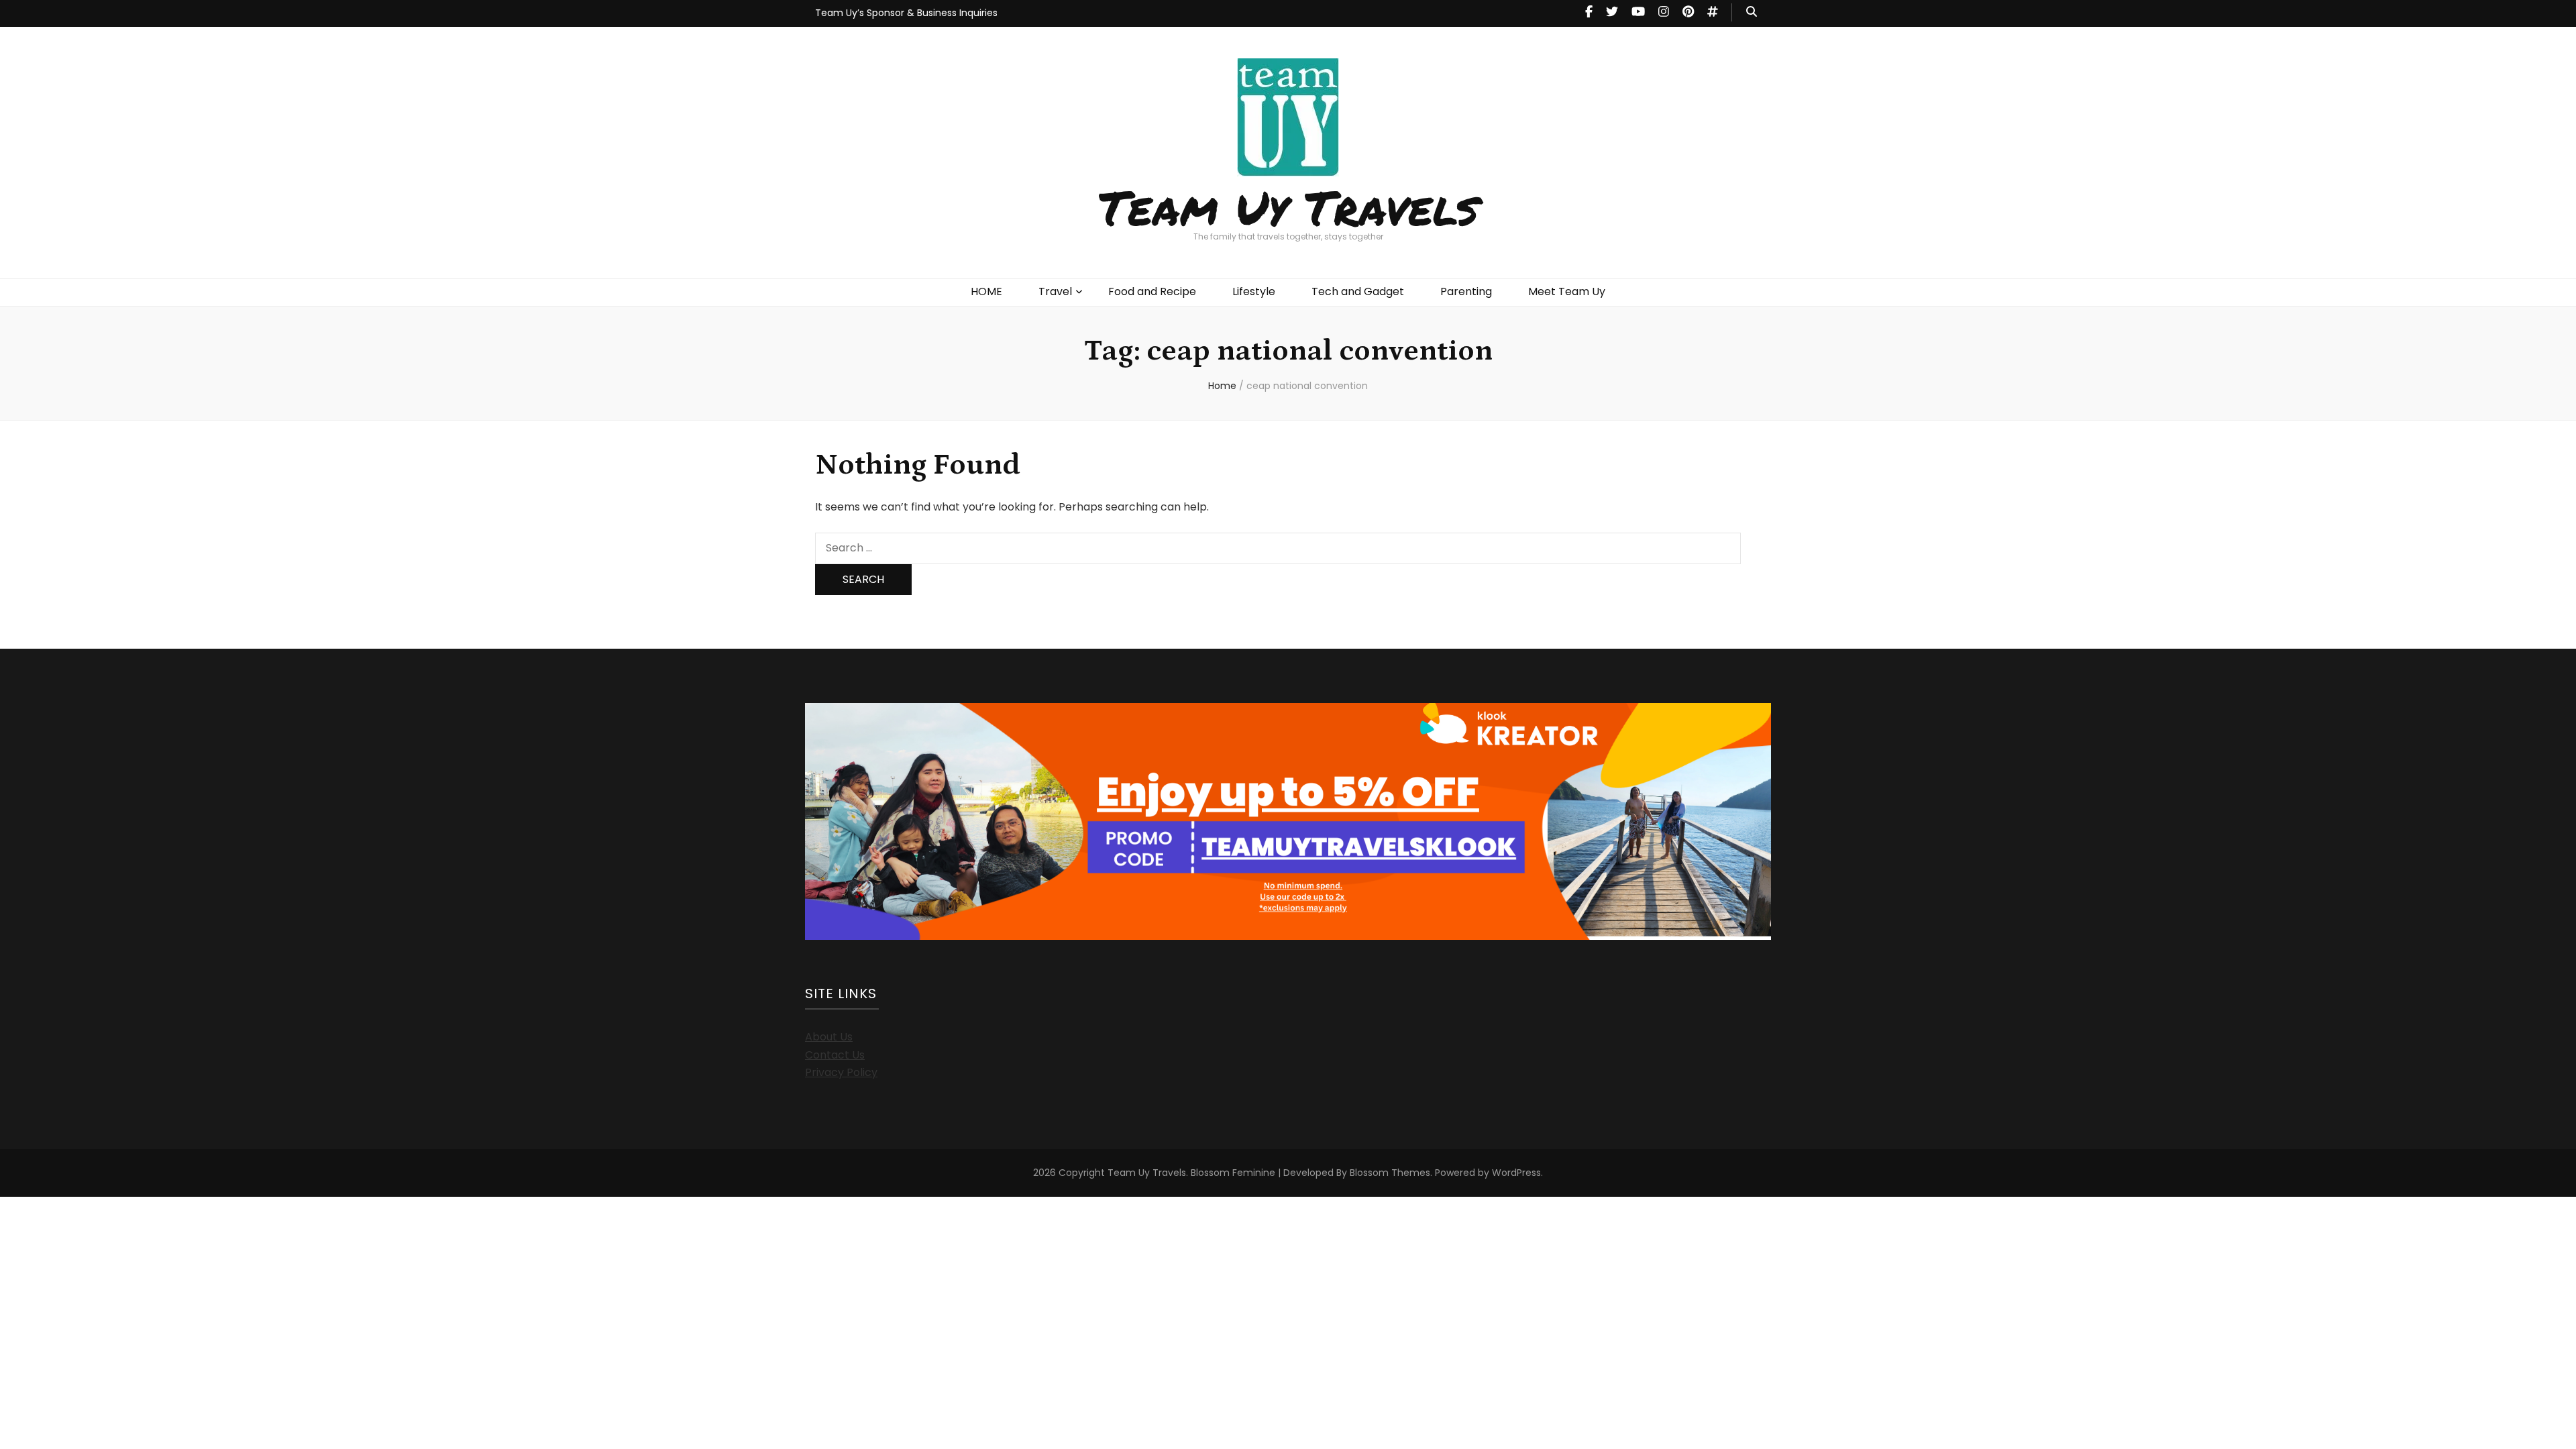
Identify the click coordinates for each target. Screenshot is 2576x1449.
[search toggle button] (1752, 12)
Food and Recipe (1152, 291)
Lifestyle (1254, 291)
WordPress (1516, 1173)
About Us (829, 1037)
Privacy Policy (841, 1072)
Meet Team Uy (1567, 291)
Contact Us (835, 1055)
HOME (986, 291)
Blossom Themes (1390, 1173)
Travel (1055, 291)
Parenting (1466, 291)
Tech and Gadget (1358, 291)
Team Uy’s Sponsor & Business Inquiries (906, 13)
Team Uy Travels (1288, 207)
